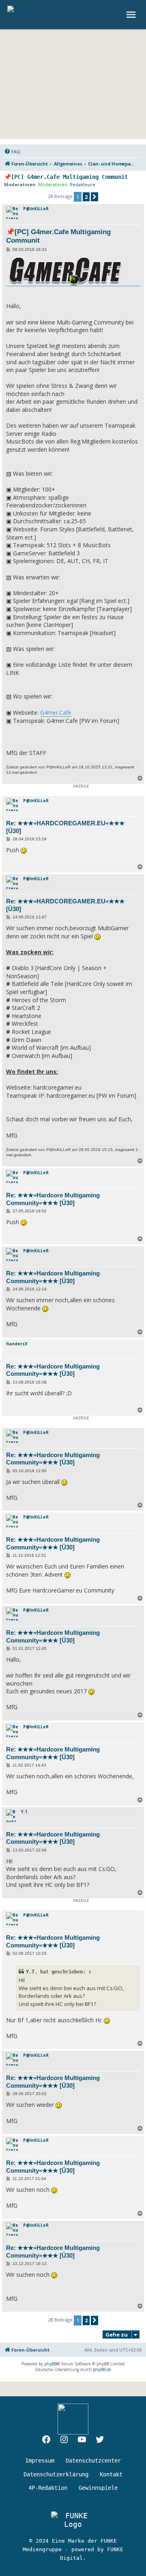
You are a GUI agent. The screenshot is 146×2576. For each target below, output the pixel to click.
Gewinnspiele (98, 2488)
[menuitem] (12, 152)
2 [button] (86, 197)
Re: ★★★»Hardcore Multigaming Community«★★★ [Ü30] (53, 1199)
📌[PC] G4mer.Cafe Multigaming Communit (66, 177)
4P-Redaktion (48, 2488)
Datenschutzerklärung (56, 2474)
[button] (94, 197)
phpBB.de (102, 2369)
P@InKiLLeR (36, 209)
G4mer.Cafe (56, 713)
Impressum (40, 2461)
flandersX (17, 1344)
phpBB (50, 2364)
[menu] (132, 15)
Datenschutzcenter (93, 2461)
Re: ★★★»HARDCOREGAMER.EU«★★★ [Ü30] (65, 827)
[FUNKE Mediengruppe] (73, 2520)
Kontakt (111, 2474)
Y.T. (25, 1812)
